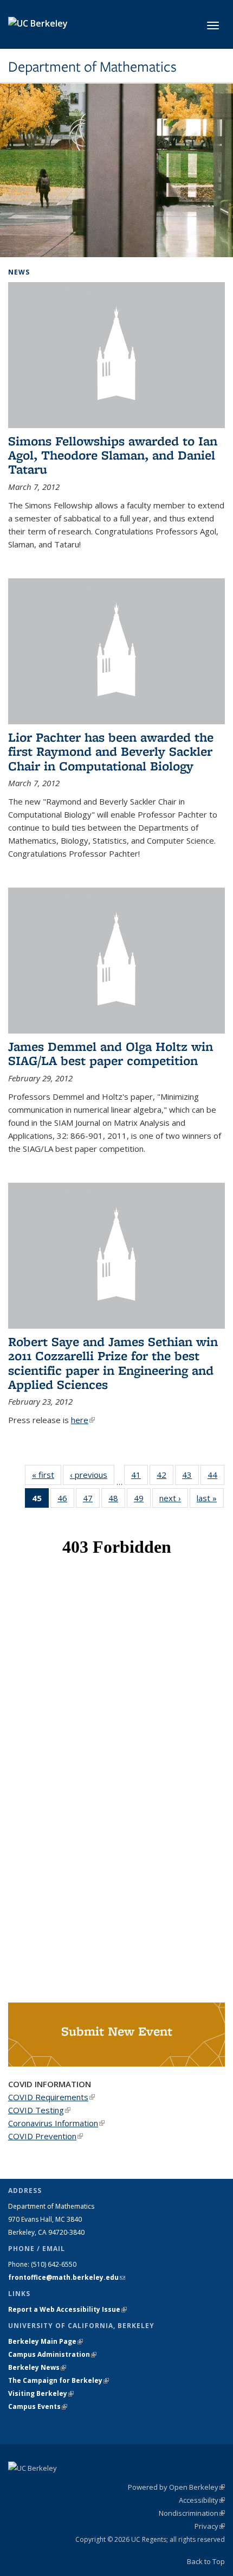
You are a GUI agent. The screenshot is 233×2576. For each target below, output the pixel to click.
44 (216, 1477)
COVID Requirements (51, 2097)
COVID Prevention (46, 2136)
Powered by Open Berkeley (176, 2487)
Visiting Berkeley (41, 2393)
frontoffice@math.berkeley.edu (67, 2277)
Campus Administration (52, 2354)
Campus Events (38, 2406)
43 (190, 1477)
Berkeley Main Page (46, 2341)
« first (47, 1475)
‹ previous (92, 1475)
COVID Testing (39, 2110)
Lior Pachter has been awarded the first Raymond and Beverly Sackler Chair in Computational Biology (111, 751)
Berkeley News (37, 2367)
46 (66, 1500)
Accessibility (202, 2500)
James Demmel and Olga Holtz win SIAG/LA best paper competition (111, 1053)
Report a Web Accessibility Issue (67, 2309)
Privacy (210, 2526)
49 (142, 1500)
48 (117, 1500)
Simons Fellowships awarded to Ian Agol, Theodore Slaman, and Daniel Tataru (113, 455)
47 (91, 1500)
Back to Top (206, 2561)
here (83, 1420)
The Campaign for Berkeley (59, 2380)
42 (165, 1477)
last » (210, 1498)
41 (140, 1477)
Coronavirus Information (56, 2123)
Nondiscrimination (192, 2513)
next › (174, 1498)
